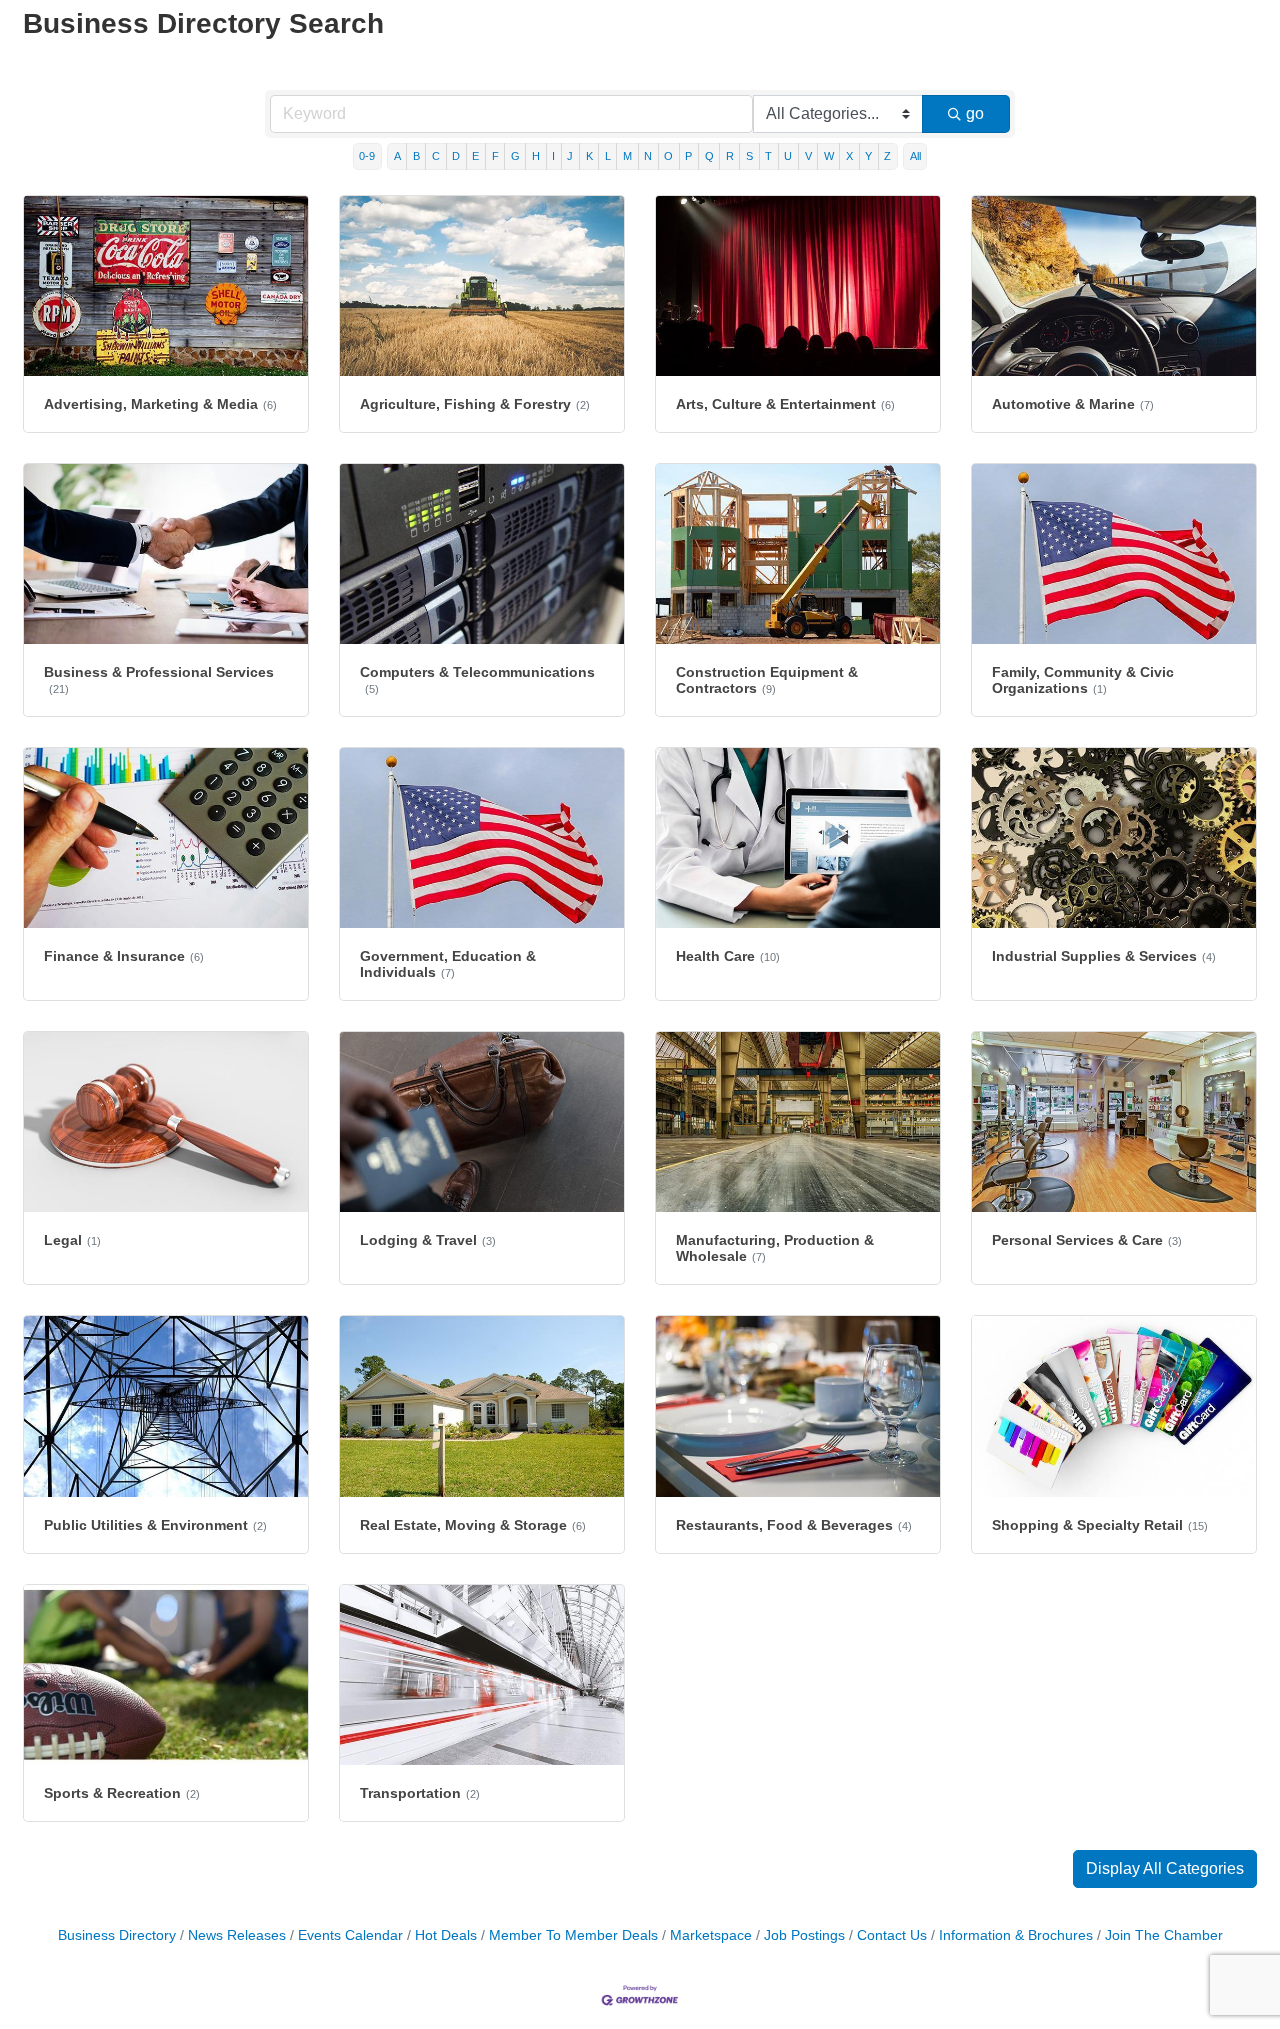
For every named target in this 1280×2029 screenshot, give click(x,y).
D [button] (456, 156)
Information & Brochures (1016, 1935)
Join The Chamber (1164, 1935)
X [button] (849, 156)
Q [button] (709, 156)
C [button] (436, 156)
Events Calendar (350, 1935)
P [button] (688, 156)
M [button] (627, 156)
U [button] (788, 156)
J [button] (570, 156)
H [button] (536, 156)
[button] (1165, 1869)
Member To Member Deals (573, 1935)
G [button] (515, 156)
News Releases (237, 1935)
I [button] (553, 156)
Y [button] (868, 156)
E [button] (475, 156)
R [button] (730, 156)
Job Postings (804, 1935)
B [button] (416, 156)
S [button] (749, 156)
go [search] (975, 113)
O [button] (668, 156)
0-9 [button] (367, 156)
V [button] (808, 156)
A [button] (397, 156)
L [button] (608, 156)
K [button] (589, 156)
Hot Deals (446, 1935)
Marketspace (711, 1935)
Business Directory (117, 1935)
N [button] (648, 156)
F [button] (495, 156)
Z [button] (887, 156)
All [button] (915, 156)
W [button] (829, 156)
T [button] (768, 156)
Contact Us (892, 1935)
